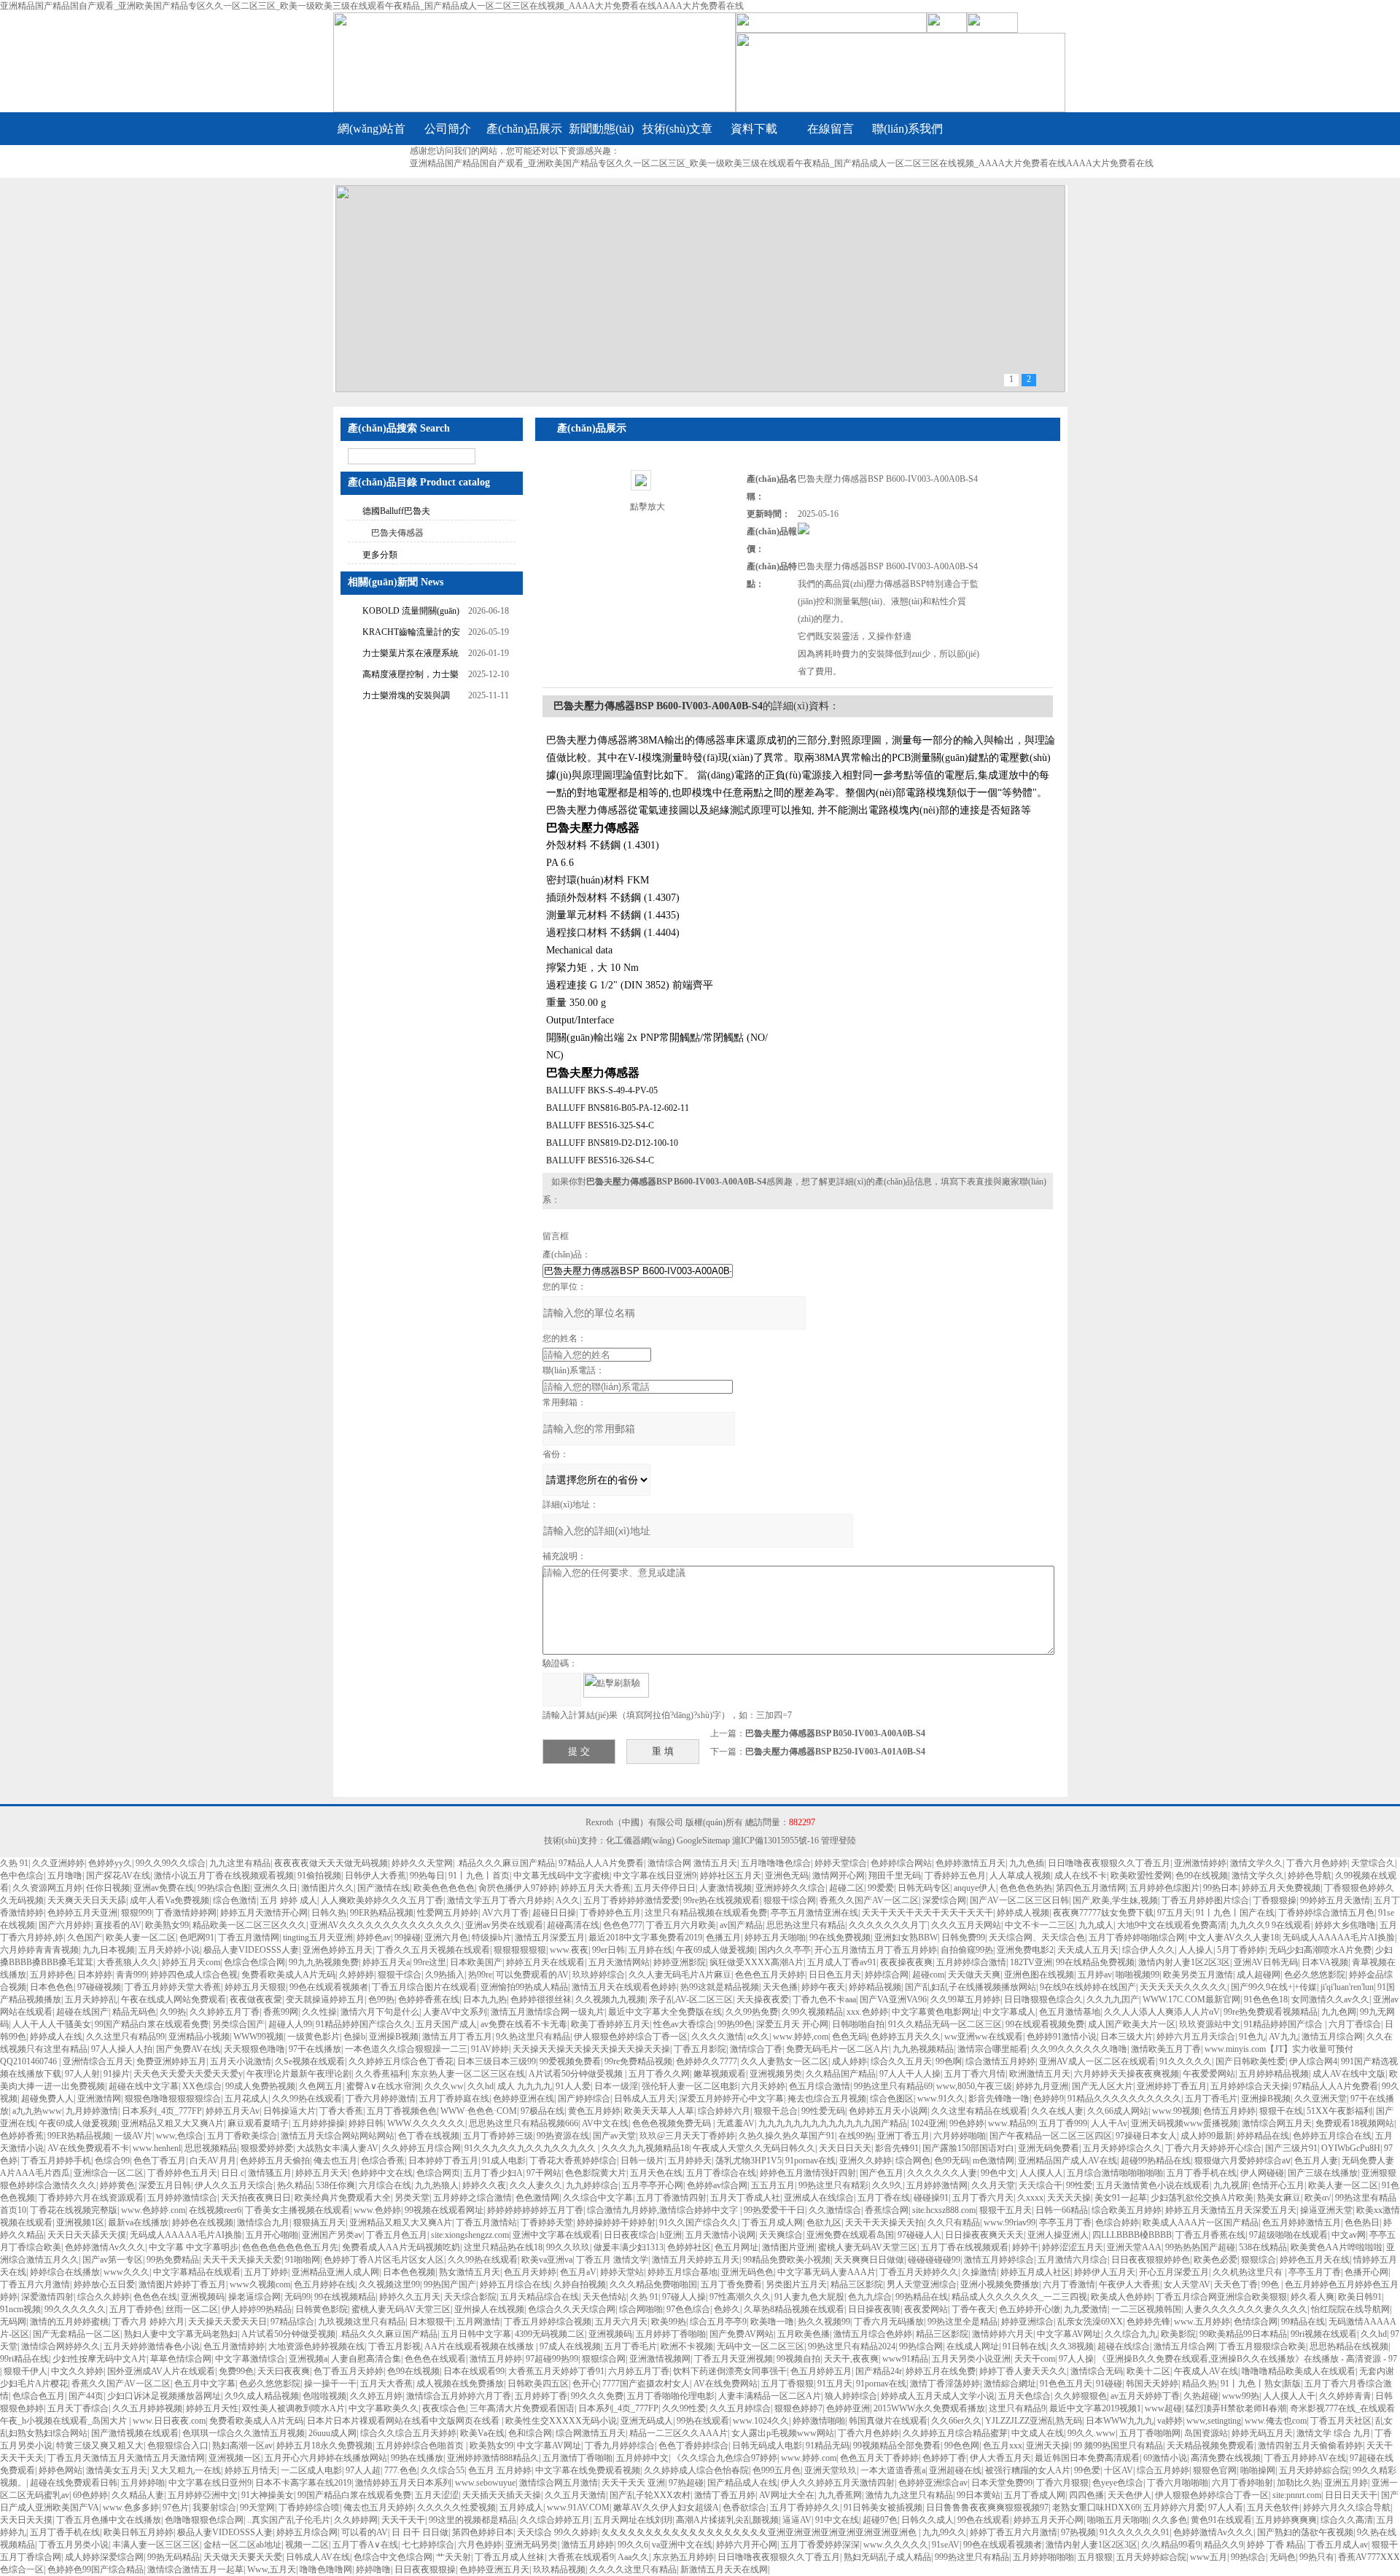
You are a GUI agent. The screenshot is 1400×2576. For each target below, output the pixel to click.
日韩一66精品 (1062, 2210)
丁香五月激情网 (249, 1937)
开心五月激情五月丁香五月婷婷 (876, 1950)
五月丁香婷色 (136, 2309)
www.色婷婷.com (153, 2210)
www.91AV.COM (578, 2507)
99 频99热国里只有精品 (1118, 2446)
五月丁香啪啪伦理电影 (671, 2396)
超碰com (928, 1975)
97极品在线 (542, 2111)
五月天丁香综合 (78, 2408)
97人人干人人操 (910, 2074)
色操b (354, 2037)
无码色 (1283, 2557)
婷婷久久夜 (484, 2185)
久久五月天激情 (575, 2495)
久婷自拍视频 (580, 2284)
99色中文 (998, 2173)
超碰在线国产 (82, 2012)
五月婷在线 (650, 1950)
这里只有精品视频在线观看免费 (706, 1913)
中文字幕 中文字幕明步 (194, 2247)
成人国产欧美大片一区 (1132, 2024)
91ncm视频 (20, 2309)
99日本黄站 (979, 2495)
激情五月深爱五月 (550, 1937)
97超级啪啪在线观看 (1288, 2235)
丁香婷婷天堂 (547, 2222)
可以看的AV (365, 2532)
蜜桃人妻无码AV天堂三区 (868, 2247)
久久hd (481, 2086)
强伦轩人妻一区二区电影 (690, 2086)
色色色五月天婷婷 (770, 1975)
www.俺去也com (1276, 2421)
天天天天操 (1069, 2198)
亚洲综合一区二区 (109, 2173)
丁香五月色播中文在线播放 (109, 2520)
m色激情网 (993, 2161)
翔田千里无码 (895, 1876)
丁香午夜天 (973, 2309)
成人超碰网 (1259, 1975)
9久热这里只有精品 (533, 2037)
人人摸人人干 (1289, 2396)
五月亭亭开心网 (653, 2185)
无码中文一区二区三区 (761, 2346)
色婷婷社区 (689, 2247)
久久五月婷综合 (740, 2408)
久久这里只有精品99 (125, 2037)
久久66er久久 (956, 2421)
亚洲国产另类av (332, 2235)
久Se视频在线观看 (310, 2061)
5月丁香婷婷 (1241, 1950)
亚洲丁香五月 (903, 2136)
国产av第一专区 (113, 2260)
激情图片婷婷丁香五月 (182, 2284)
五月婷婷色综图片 (1164, 1888)
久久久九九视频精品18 (645, 2148)
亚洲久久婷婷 (866, 2161)
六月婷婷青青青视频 (39, 1950)
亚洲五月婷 (1346, 2483)
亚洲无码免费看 (1049, 2148)
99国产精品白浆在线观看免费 (152, 2024)
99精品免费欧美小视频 (787, 2260)
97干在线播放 (315, 2049)
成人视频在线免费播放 (460, 2384)
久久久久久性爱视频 (456, 2507)
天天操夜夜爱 (763, 1999)
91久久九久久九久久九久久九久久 (531, 2148)
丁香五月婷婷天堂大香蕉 (173, 1987)
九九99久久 (944, 2532)
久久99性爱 (684, 2408)
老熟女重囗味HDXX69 (1096, 2507)
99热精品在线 (922, 2297)
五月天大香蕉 (386, 2384)
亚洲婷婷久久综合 (790, 1888)
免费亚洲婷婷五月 (171, 2061)
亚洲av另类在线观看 (504, 1925)
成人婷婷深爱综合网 (104, 2557)
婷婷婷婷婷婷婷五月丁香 (535, 2210)
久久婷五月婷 (376, 2396)
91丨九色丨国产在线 (1235, 1913)
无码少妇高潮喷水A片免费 (1320, 1950)
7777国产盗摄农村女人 (646, 2384)
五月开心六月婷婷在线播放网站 (326, 2458)
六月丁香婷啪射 (1242, 2483)
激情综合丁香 (756, 2049)
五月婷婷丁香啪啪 (671, 2334)
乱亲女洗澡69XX (1090, 2322)
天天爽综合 (781, 2235)
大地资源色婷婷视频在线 (316, 2346)
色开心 (586, 2384)
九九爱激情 (1086, 2309)
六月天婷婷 (763, 2086)
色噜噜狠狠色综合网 (204, 2520)
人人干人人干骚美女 (52, 2024)
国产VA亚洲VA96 (893, 1999)
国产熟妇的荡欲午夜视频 (1305, 2532)
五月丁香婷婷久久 (805, 2507)
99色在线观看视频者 (329, 1987)
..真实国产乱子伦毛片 (289, 2520)
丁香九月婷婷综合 (620, 2446)
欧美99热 (669, 2322)
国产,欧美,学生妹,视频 (1115, 1900)
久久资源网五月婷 (47, 1888)
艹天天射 (454, 2557)
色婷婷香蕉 (22, 2136)
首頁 (579, 450)
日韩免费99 (963, 1937)
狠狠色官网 (1215, 2470)
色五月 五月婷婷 (500, 2470)
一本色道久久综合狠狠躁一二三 (406, 2049)
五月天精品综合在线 (540, 2297)
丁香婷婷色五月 (610, 1913)
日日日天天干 (1351, 2495)
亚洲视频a (308, 2359)
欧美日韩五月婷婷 (139, 2532)
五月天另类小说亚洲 (971, 2359)
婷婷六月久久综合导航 (1347, 2507)
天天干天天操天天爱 (242, 2260)
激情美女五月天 (117, 2470)
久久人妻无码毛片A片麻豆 (680, 1975)
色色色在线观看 (435, 2359)
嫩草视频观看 (720, 2074)
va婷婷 (1170, 2421)
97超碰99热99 (552, 2359)
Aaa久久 (633, 2557)
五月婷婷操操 (319, 2123)
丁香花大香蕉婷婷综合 (573, 2161)
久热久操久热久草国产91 (787, 2136)
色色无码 (849, 2037)
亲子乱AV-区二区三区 (691, 1999)
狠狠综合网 (604, 2359)
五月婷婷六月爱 (1174, 2507)
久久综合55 (443, 2470)
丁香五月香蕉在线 (1210, 2235)
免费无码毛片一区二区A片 (837, 2049)
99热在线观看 (703, 2421)
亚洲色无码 (787, 1876)
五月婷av (1095, 1975)
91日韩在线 (1024, 2346)
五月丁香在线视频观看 (965, 2247)
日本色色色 (52, 1987)
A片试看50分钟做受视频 (577, 2074)
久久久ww (444, 2086)
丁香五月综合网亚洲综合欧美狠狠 (1221, 2297)
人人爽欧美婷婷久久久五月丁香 (382, 1900)
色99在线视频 (1202, 1876)
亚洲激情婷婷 (1200, 1863)
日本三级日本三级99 (497, 2061)
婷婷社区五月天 (731, 1876)
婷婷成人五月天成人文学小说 (938, 2396)
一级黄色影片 (314, 2037)
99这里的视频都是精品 (472, 2520)
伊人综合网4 (1313, 2061)
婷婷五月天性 (212, 2408)
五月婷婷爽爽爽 (1286, 2520)
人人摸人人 (1041, 2173)
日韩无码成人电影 (767, 2446)
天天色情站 (604, 2297)
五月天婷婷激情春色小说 (152, 2346)
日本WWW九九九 (1120, 2421)
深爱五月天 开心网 (792, 2024)
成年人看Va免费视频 (170, 1900)
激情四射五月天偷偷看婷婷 (1310, 2446)
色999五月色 (777, 2470)
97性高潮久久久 (740, 2297)
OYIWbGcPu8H (1351, 2148)
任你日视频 (108, 1888)
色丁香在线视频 (429, 2136)
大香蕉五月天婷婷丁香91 (556, 2371)
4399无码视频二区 (550, 2334)
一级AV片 (133, 2136)
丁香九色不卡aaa (824, 1999)
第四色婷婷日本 (483, 2532)
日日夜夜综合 (630, 2235)
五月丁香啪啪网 (1150, 2433)
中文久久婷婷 (77, 2371)
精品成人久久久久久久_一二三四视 (1019, 2297)
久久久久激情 (717, 2037)
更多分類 (380, 555)
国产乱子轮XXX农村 (650, 2495)
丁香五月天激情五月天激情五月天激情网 (126, 2458)
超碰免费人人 (47, 2099)
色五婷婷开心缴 (1030, 2309)
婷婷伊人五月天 (1105, 2272)
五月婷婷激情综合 (182, 2198)
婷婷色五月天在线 (1315, 2260)
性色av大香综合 (684, 2024)
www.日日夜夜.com (169, 2421)
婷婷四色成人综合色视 (194, 1975)
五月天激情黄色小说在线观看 (1153, 2185)
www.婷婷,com (801, 2037)
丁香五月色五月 (397, 2235)
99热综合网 (921, 2346)
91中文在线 (837, 2520)
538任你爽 (335, 2185)
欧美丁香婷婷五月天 (610, 2024)
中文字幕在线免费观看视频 (588, 2470)
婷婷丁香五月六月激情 (1014, 2532)
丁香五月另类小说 (74, 2545)
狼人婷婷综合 (851, 2396)
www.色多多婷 (131, 2507)
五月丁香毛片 (1211, 2099)
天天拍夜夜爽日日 (256, 2198)
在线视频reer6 (215, 2210)
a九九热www (37, 2111)
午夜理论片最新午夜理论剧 (299, 2074)
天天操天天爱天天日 (227, 2322)
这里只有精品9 (1017, 2408)
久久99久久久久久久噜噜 (1079, 2049)
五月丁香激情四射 (672, 2198)
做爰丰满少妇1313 (629, 2247)
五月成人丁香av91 (842, 1962)
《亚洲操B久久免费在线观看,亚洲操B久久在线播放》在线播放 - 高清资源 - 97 (1247, 2359)
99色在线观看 (984, 2520)
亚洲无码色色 (747, 2272)
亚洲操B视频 (394, 2037)
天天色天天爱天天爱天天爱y (188, 2074)
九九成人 (1096, 1925)
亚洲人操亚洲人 (1058, 2235)
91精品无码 (828, 2446)
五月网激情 (478, 2322)
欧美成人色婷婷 (1121, 2297)
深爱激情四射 (47, 2297)
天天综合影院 (470, 2297)
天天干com (1035, 2359)
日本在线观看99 (474, 2371)
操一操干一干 (330, 2384)
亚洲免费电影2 (1025, 1950)
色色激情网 (537, 2198)
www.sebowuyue (485, 2483)
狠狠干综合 (400, 1975)
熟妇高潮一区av (242, 2446)
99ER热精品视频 (382, 1913)
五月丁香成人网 (1035, 2495)
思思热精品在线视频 (1349, 2346)
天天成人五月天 (1088, 1950)
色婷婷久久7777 (707, 2061)
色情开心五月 (1278, 2185)
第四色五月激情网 (1091, 1888)
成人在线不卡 (1081, 1876)
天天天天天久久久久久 (1183, 1987)
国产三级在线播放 (1323, 2173)
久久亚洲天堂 (1321, 2099)
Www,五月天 (272, 2569)
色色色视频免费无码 (673, 2123)
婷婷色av (374, 1937)
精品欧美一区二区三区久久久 (249, 1925)
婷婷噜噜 (373, 2569)
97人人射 (82, 2074)
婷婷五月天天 (322, 2173)
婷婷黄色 (117, 2185)
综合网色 (913, 2161)
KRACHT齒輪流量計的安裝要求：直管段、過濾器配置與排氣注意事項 (411, 634)
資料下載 (754, 129)
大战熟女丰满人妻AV (338, 2148)
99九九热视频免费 (324, 1962)
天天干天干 (403, 2520)
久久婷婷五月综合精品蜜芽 (955, 2433)
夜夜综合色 (444, 2408)
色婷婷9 (1049, 2099)
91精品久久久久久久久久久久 (1124, 2099)
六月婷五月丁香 (639, 2371)
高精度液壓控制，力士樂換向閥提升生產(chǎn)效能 (413, 676)
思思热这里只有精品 (806, 1925)
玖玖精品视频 (559, 2569)
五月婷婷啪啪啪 (1043, 2557)
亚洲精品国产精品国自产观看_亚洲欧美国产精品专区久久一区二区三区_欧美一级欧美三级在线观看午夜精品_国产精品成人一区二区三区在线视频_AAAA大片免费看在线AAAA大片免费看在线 (372, 6)
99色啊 (949, 2061)
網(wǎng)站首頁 (372, 145)
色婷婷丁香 (944, 2458)
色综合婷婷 (1117, 2222)
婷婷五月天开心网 (1049, 2520)
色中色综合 (22, 1876)
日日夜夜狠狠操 (425, 2569)
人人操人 (1196, 1950)
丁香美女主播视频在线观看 (297, 2210)
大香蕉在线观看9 (581, 2557)
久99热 (173, 2012)
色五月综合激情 (820, 2086)
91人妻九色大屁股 (809, 2297)
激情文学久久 (1256, 1863)
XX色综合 (202, 2086)
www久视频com (260, 2284)
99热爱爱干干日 (774, 2210)
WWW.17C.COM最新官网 (1191, 1999)
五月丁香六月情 (975, 2074)
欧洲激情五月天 (1040, 2074)
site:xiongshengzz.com (470, 2235)
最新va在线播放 (138, 2222)
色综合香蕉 (383, 2161)
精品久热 (1199, 2384)
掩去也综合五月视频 (827, 2099)
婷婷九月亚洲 (1042, 2086)
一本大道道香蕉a (893, 2470)
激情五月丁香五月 (457, 2037)
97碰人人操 (684, 2297)
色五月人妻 (1316, 2161)
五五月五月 (773, 2185)
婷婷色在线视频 (203, 2222)
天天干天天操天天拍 (884, 2222)
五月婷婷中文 (642, 2458)
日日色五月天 (835, 1975)
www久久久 (127, 2272)
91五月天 (835, 2384)
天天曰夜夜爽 (284, 2371)
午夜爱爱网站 (1209, 2074)
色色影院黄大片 (596, 2173)
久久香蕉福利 (381, 2074)
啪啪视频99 (1137, 1975)
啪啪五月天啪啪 (1118, 2520)
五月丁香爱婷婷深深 (820, 2545)
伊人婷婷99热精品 (257, 2309)
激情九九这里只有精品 (909, 2495)
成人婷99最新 (1207, 2136)
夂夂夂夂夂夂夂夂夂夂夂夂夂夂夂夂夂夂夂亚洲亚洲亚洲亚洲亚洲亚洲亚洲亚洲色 (760, 2532)
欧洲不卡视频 (687, 2346)
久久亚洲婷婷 (58, 1863)
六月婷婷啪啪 (960, 2136)
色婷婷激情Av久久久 (105, 2247)
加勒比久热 (1299, 2483)
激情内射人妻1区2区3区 (1184, 1962)
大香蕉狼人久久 (128, 1962)
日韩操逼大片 (289, 2111)
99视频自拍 (798, 2359)
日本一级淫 (616, 2086)
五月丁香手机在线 (1202, 2173)
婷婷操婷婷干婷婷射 (616, 2222)
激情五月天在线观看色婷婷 (624, 1987)
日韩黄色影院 (322, 2309)
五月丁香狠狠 (787, 2384)
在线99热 (856, 2136)
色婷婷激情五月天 (971, 1863)
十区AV (1119, 2470)
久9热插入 (445, 1975)
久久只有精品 (954, 2222)
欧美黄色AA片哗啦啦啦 (1337, 2247)
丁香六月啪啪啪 (1178, 2483)
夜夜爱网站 (926, 2309)
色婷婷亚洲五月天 (494, 2569)
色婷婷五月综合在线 (1332, 2136)
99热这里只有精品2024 (852, 2346)
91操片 (117, 2074)
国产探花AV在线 (118, 1876)
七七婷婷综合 (428, 2545)
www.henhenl (157, 2148)
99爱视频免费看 (570, 2061)
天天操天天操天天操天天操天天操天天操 (591, 2049)
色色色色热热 (1026, 1888)
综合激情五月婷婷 (1000, 2061)
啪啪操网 (1258, 2470)
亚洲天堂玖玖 (831, 2470)
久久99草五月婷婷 (965, 1999)
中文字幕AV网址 (1069, 2334)
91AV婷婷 (490, 2049)
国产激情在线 (384, 1888)
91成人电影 (504, 2161)
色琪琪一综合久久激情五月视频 (244, 2433)
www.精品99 (1012, 2123)
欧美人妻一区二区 (141, 1937)
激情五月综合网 (1332, 2037)
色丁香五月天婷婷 (349, 2371)
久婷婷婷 (357, 1975)
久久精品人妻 (138, 2495)
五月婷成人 (521, 2507)
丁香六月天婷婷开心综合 (1213, 2148)
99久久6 (633, 2545)
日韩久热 (329, 1913)
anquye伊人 (975, 1888)
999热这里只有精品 (972, 2557)
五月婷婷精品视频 (1274, 2074)
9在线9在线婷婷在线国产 (1088, 1987)
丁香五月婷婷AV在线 (1305, 2458)
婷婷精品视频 (875, 1987)
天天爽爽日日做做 (869, 2260)
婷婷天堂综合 (841, 1863)
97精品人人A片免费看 (601, 1863)
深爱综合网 (944, 1900)
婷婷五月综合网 (307, 2532)
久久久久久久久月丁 (888, 1925)
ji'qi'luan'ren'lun (1347, 1987)
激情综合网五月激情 (559, 2483)
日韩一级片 (642, 2161)
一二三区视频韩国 (1146, 2309)
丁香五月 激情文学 (612, 2260)
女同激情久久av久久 (1330, 1999)
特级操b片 (491, 1937)
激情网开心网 (839, 1876)
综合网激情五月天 (591, 2433)
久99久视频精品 (812, 2012)
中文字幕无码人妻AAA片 (827, 2272)
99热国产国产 (450, 2284)
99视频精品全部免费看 (897, 2446)
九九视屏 (1231, 2185)
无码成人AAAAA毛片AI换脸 (1339, 1937)
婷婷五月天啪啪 (775, 1937)
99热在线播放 (417, 2458)
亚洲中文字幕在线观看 (556, 2235)
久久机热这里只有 (1249, 2272)
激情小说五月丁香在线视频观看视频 (224, 1876)
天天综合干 (1041, 2185)
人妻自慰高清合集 (366, 2359)
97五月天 (1175, 1913)
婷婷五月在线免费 (941, 2371)
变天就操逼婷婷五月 (325, 1999)
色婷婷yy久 (110, 1863)
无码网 (13, 2322)
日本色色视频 (409, 2272)
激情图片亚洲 (788, 2247)
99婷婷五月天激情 (1335, 1900)
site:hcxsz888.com (944, 2210)
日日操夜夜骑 (874, 2309)
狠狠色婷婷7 (798, 2408)
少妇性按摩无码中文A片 (100, 2359)
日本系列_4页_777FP (162, 2111)
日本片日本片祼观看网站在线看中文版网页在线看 (404, 2421)
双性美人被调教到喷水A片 (293, 2408)
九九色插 (1027, 1863)
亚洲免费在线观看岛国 (850, 2235)
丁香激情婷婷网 (186, 1913)
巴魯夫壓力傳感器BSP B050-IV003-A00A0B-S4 (835, 1733)
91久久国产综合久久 (699, 2222)
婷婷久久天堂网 (422, 1863)
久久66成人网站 (1118, 2111)
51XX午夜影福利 (1339, 2111)
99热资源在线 (563, 2136)
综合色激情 (235, 1900)
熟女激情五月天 (470, 2272)
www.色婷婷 (377, 2210)
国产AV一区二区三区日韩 (1019, 1900)
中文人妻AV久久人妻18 (1234, 1937)
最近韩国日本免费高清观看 (1087, 2458)
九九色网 (1339, 2012)
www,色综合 (180, 2136)
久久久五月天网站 (966, 1925)
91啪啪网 (303, 2260)
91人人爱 (573, 2086)
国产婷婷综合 (584, 2099)
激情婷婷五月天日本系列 (403, 2483)
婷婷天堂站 (622, 2272)
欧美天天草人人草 (659, 2111)
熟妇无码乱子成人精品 (887, 2557)
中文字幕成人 (1009, 2012)
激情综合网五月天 (1277, 2123)
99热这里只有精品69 (893, 2086)
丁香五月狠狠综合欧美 (1262, 2346)
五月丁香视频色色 (402, 2111)
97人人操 (1076, 2359)
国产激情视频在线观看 (135, 2433)
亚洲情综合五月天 (98, 2061)
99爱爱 (881, 1888)
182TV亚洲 (1031, 1962)
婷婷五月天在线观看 (545, 1962)
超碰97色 (880, 2520)
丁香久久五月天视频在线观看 (433, 1950)
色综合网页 (438, 2173)
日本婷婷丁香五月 (443, 2161)
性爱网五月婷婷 (448, 1913)
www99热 (1241, 2396)
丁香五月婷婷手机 (56, 2161)
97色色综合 (688, 2309)
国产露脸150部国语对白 (968, 2148)
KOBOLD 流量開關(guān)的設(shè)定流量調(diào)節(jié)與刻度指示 (412, 613)
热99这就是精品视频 (720, 1987)
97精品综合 (292, 2322)
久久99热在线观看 (307, 2099)
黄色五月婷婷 (594, 2111)
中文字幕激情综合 (250, 2359)
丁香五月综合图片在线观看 (424, 1987)
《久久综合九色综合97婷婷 (725, 2458)
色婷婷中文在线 (382, 2173)
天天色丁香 (1236, 2284)
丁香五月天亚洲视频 (734, 2359)
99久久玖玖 (568, 2247)
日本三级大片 (1127, 2037)
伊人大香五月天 (1000, 2458)
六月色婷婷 (480, 2545)
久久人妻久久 (536, 2185)
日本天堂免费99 (1002, 2483)
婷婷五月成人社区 (1035, 2272)
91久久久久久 (1186, 2061)
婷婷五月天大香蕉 (596, 1888)
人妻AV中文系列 (455, 2012)
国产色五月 (882, 2173)
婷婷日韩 (366, 2123)
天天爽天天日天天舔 (87, 1900)
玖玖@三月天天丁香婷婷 (687, 2136)
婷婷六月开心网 (747, 2545)
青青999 (131, 1975)
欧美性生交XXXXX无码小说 (561, 2421)
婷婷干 (1025, 2247)
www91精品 (905, 2359)
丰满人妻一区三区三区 (156, 2545)
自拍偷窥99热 (967, 1950)
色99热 (381, 1999)
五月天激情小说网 (720, 2235)
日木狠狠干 (431, 2322)
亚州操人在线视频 (489, 2309)
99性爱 (1079, 2185)
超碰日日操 (554, 1913)
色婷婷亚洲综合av (933, 2483)
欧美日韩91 (1360, 2297)
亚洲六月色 (446, 1937)
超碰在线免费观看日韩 (74, 2483)
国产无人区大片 (1102, 2086)
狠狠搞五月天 (319, 2222)
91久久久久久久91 (1135, 2532)
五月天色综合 (1024, 2396)
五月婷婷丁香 (541, 2396)
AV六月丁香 (505, 1913)
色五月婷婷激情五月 (1302, 2222)
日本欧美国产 (476, 1962)
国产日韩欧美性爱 (1251, 2061)
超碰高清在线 (573, 1925)
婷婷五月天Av (233, 2111)
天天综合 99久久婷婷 (557, 2532)
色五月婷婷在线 (324, 2284)
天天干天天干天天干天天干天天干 (927, 1913)
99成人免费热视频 (260, 2086)
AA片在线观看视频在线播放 (480, 2346)
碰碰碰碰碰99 (934, 2260)
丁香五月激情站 (486, 2222)
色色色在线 (155, 2297)
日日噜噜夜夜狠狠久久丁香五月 (1109, 1863)
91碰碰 (1109, 2384)
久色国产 (85, 1937)
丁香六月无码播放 (889, 2322)
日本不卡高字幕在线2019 (303, 2483)
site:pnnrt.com (1297, 2495)
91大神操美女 (268, 2495)
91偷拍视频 (319, 1876)
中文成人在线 (1038, 2433)
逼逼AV (797, 2520)
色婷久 (727, 2309)
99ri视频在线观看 (1324, 2334)
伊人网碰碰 (1262, 2173)
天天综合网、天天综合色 (1037, 1937)
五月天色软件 (1273, 2507)
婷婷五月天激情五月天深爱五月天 (1231, 2210)
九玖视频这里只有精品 (362, 2322)
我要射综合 (214, 2507)
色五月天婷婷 (530, 2272)
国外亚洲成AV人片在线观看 (161, 2371)
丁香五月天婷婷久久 (919, 2272)
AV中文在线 (605, 2123)
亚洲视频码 (203, 2297)
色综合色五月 (39, 2396)
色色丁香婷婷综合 (693, 2446)
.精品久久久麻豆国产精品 (506, 1863)
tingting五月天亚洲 (318, 1937)
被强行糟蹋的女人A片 (1028, 2470)
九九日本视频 (109, 1950)
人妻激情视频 (726, 1888)
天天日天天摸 (26, 2520)
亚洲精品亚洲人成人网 (335, 2272)
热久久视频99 (824, 2322)
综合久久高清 (1347, 2520)
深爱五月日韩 (165, 2185)
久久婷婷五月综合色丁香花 (401, 2061)
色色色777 (623, 1925)
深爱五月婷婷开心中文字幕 (731, 2099)
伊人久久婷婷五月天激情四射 (838, 2483)
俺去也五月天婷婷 (378, 2507)
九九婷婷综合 (592, 2185)
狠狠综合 (1259, 2260)
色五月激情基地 (1070, 2012)
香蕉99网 (281, 2012)
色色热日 (1362, 2222)
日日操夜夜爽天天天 (984, 2235)
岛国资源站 (1206, 2433)
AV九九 (1283, 2037)
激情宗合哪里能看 (992, 2049)
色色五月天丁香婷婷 (879, 2458)
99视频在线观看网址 (444, 2210)
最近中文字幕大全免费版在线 (665, 2012)
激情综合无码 (1097, 2371)
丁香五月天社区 (1341, 2421)
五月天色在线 (656, 2173)
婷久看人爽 (1312, 2297)
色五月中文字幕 (205, 2384)
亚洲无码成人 (647, 2421)
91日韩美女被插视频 (883, 2507)
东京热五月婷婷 (683, 2557)
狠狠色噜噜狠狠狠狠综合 (173, 2099)
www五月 (1209, 2557)
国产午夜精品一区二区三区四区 (1051, 2136)
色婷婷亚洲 (848, 2408)
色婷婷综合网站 (901, 1863)
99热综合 (1248, 2557)
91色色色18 (1266, 1999)
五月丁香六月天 (983, 2198)
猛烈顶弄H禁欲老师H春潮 (1236, 2408)
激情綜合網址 (1010, 2384)
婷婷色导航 (1310, 1876)
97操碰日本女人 (1146, 2136)
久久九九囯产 (1113, 1999)
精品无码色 (134, 2012)
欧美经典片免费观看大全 (343, 2198)
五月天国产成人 (446, 2024)
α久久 (758, 2037)
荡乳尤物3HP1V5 (748, 2161)
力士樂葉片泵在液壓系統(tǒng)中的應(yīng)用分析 (411, 655)
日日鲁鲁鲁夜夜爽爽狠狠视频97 (987, 2507)
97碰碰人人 (919, 2235)
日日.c (233, 2173)
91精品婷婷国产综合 (1284, 2024)
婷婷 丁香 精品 (1275, 2545)
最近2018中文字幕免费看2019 (645, 1937)
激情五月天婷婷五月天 (696, 2260)
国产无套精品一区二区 (77, 2334)
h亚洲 (671, 2235)
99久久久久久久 (75, 2309)
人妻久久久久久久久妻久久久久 (1246, 2309)
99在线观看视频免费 (1045, 2024)
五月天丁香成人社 (745, 2198)
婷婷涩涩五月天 (1073, 2247)
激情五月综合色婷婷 (873, 2334)
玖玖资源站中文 (1210, 2024)
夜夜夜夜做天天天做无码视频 (331, 1863)
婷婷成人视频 (1023, 1913)
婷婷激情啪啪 (819, 2421)
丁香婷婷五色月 (955, 1876)
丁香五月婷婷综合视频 (548, 2322)
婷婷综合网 (887, 1975)
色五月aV (578, 2272)
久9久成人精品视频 (262, 2396)
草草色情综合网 (181, 2359)
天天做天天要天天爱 (243, 2557)
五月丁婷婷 (266, 2272)
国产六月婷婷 (65, 1925)
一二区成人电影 (311, 2470)
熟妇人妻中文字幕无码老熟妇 (181, 2334)
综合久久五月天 (901, 2061)
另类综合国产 (238, 2024)
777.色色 (401, 2470)
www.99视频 (1176, 2111)
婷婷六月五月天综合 (1196, 2037)
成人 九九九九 (525, 2086)
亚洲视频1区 (80, 2222)
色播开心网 (1366, 2272)
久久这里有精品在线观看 (979, 2111)
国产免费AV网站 (742, 2334)
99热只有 (1317, 2557)
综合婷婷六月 (724, 2111)
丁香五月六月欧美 (681, 1925)
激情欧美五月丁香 (1166, 2049)
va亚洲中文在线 (682, 2545)
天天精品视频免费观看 (1210, 2446)
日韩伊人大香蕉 (376, 1876)
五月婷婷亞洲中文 (203, 2495)
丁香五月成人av (1338, 2545)
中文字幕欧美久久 (384, 2408)
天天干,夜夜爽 (851, 2359)
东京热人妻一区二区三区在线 (468, 2074)
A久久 (568, 1900)
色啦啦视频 (324, 2396)
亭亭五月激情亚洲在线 (814, 1913)
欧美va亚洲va (547, 2260)
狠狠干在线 (1281, 2111)
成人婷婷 (849, 2061)
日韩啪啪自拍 (858, 2024)
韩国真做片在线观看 (888, 2421)
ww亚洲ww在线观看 (984, 2037)
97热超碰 (686, 2483)
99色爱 (1087, 2470)
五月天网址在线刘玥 (633, 2520)
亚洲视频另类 (776, 2074)
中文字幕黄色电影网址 (936, 2012)
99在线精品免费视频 (1095, 1962)
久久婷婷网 (356, 2520)
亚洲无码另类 (532, 2545)
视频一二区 (307, 2545)
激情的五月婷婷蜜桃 (69, 2322)
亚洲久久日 (276, 1888)
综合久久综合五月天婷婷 (408, 2433)
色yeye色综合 (1118, 2483)
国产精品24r (879, 2371)
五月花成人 (246, 2099)
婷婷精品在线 (1263, 2136)
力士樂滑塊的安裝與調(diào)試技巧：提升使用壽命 (412, 697)
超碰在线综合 (1124, 2346)
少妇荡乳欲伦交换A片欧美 (1202, 2198)
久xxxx (1030, 2198)
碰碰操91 (931, 2198)
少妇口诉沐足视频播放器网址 (164, 2396)
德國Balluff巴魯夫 (396, 511)
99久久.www (1092, 2433)
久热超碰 (1201, 2396)
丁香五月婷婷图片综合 (1205, 1900)
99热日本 (1221, 1888)
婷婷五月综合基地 (682, 2272)
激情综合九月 (263, 2222)
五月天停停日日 (665, 1888)
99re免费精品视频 (638, 2061)
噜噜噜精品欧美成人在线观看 (1299, 2371)
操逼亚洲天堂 (1326, 2210)
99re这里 (430, 1962)
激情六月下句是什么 (380, 2012)
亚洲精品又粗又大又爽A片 (172, 2123)
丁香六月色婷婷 (1317, 1863)
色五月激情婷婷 (234, 2346)
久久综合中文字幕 (598, 2198)
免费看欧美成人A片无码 (288, 1975)
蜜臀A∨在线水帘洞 (384, 2086)
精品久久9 (1224, 2545)
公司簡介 (448, 129)
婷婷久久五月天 (410, 2297)
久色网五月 (321, 2086)
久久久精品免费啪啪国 (653, 2284)
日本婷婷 (95, 1975)
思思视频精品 (211, 2148)
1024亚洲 (928, 2123)
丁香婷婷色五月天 (182, 2173)
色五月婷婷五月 (821, 2371)
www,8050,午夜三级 (974, 2086)
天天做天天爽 (974, 1975)
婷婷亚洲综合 (1027, 2322)
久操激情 (979, 2272)
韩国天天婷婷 (1152, 2384)
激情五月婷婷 (496, 2359)
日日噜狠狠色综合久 (1043, 1999)
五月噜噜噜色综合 (776, 1863)
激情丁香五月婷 (725, 2495)
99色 (1271, 2284)
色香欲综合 (744, 2507)
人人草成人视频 (1020, 1876)
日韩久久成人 (927, 2520)
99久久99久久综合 (171, 1863)
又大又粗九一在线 (186, 2470)
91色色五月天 (1066, 2384)
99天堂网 (257, 2507)
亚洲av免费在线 (164, 1888)
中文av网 (1349, 2235)
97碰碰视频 (99, 1987)
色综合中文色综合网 (393, 2557)
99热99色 (735, 2024)
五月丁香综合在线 (721, 2173)
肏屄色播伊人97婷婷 (518, 1888)
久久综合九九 (1131, 2334)
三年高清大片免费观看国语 (522, 2408)
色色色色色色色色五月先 (290, 2247)
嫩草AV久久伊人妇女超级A (666, 2507)
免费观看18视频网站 (1355, 2123)
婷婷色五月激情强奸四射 (808, 2173)
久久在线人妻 (1057, 2111)
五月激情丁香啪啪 (577, 2458)
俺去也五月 (335, 2161)
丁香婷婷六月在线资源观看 (91, 2198)
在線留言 (831, 129)
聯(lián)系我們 (907, 129)
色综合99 (112, 2161)
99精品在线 (1303, 2322)
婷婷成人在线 (56, 2037)
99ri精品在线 (24, 2359)
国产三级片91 (1291, 2148)
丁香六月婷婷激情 (381, 2099)
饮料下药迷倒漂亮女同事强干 (730, 2371)
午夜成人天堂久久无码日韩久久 (754, 2148)
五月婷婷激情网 (937, 2185)
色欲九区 (824, 2222)
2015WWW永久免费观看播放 (929, 2408)
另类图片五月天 (796, 2284)
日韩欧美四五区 (538, 2384)
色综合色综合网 (254, 1962)
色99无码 (952, 2161)
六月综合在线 (385, 2185)
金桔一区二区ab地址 (242, 2545)
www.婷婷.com (809, 2458)
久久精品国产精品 (841, 2074)
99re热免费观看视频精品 (1271, 2012)
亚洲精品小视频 (199, 2037)
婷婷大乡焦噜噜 (1345, 1925)
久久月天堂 (993, 2185)
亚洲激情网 (99, 2099)
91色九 (1252, 2037)
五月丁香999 (1063, 2123)
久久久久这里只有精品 (633, 2569)
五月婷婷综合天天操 (1250, 2086)
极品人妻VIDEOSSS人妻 (251, 1950)
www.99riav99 (1010, 2222)
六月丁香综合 (1355, 2024)
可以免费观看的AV (532, 1975)
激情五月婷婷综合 (999, 2260)
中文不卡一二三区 (1040, 1925)
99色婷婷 (967, 2123)
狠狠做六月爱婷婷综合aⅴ (1242, 2161)
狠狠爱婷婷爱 (267, 2148)
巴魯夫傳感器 (397, 533)
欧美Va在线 (482, 2433)
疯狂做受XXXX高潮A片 (757, 1962)
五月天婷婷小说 (169, 1950)
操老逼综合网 (254, 2297)
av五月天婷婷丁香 (1145, 2396)
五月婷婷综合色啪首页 (421, 2446)
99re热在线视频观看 (722, 1900)
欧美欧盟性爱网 (1141, 1876)
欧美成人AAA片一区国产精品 (1201, 2222)
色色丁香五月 (160, 2161)
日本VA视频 (1325, 1962)
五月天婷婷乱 (91, 1999)
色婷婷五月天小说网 (888, 2111)
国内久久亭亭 (785, 1950)
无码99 (297, 2297)
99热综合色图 (224, 1888)
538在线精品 (1263, 2247)
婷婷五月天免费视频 (1281, 1888)
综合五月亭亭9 (718, 2322)
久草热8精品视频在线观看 (794, 2309)
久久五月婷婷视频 (147, 2408)
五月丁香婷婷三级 (498, 2136)
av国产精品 (741, 1925)
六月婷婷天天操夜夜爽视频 (1127, 2074)
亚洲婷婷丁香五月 (1172, 2086)
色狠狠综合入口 (178, 2446)
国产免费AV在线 (188, 2049)
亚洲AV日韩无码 (1266, 1962)
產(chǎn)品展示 (524, 129)
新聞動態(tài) (601, 129)
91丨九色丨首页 (479, 1876)
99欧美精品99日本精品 (1243, 2334)
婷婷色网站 (61, 2470)
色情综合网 (1256, 2322)
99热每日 (427, 1876)
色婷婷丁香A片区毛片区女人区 (384, 2260)
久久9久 (887, 2185)
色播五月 (723, 1937)
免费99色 (236, 2371)
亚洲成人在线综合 (819, 2198)
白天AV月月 (213, 2161)
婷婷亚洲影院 (680, 1962)
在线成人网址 (973, 2346)
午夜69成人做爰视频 (715, 1950)
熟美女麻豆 (1279, 2198)
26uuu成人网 (332, 2433)
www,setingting (1214, 2421)
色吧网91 (197, 1937)
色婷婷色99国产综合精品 (96, 2569)
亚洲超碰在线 (955, 2470)
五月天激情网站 (619, 1962)
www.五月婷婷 (1202, 2322)
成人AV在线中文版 (1349, 2074)
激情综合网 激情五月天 (692, 1863)
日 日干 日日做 (420, 2532)
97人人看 (1226, 2507)
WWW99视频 (258, 2037)
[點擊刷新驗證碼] (616, 1685)
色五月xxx (1003, 2446)
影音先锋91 (897, 2148)
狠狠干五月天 (1006, 2210)
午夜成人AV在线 (1206, 2371)
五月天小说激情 (241, 2061)
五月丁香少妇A (493, 2173)
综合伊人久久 (1148, 1950)
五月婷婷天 (690, 2161)
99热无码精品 (174, 2557)
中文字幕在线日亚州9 (210, 2483)
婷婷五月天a (386, 1962)
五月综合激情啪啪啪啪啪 (1115, 2173)
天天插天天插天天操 (502, 2495)
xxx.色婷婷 (867, 2012)
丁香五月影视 (394, 2346)
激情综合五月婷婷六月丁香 (459, 2396)
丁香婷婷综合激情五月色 (1326, 1913)
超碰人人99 (290, 2024)
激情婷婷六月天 (1003, 2334)
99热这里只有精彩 (833, 2185)
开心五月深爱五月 (1174, 2272)
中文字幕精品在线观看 (197, 2272)
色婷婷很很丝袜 (541, 1999)
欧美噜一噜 (772, 2322)
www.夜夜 (569, 1950)
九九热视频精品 (923, 2049)
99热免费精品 (173, 2260)
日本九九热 (485, 1999)
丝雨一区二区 (192, 2309)
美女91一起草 (1121, 2198)
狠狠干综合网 (790, 1900)
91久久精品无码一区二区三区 (945, 2024)
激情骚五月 (270, 2173)
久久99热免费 (752, 2012)
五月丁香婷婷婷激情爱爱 (631, 1900)
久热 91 (14, 1863)
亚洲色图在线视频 (1039, 1975)
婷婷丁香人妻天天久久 (1023, 2371)
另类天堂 (412, 2198)
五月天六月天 (621, 2322)
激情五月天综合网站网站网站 (338, 2136)
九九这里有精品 (240, 1863)
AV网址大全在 (787, 2495)
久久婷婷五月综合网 (421, 2148)
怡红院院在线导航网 (1350, 2309)
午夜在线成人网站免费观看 (174, 1999)
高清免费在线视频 (1226, 2458)
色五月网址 (736, 2247)
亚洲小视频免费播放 (1000, 2284)
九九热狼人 (437, 2185)
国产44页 (86, 2396)
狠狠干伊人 (26, 2371)
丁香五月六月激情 (35, 2284)
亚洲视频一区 (235, 2458)
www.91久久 (941, 2099)
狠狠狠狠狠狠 (520, 1950)
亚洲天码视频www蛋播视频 (1185, 2123)
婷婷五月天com (191, 1962)
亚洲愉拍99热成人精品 (524, 1987)
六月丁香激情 (1069, 2284)
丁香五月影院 (700, 2049)
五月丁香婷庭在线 (454, 2099)
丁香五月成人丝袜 (510, 2557)
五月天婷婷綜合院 (1314, 2470)
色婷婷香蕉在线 (429, 1999)
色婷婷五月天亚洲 (82, 1913)
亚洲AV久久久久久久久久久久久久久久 (386, 1925)
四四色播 (1086, 2495)
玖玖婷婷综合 (599, 1975)
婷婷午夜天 (823, 1987)
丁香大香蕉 (341, 2111)
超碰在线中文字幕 (144, 2086)
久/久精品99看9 (1171, 2545)
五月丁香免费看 (731, 2284)
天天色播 (780, 1987)
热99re (480, 1975)
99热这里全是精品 (962, 2322)
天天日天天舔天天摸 (87, 2235)
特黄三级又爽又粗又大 (100, 2446)
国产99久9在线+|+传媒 (1274, 1987)
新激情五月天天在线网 (724, 2569)
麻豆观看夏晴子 (258, 2123)
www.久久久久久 (896, 2545)
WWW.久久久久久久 (426, 2123)
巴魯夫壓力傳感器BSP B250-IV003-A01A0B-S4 (835, 1752)
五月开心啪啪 (272, 2235)
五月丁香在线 (884, 2198)
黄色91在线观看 (1221, 2520)
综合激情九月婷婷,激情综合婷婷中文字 (664, 2210)
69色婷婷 (90, 2495)
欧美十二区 (1148, 2371)
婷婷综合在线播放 (65, 2272)
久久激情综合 (835, 2210)
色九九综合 (870, 2297)
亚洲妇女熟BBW (906, 1937)
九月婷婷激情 (92, 2111)
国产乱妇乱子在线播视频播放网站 (971, 1987)
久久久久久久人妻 (942, 2173)
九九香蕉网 (840, 2495)
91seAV (946, 2545)
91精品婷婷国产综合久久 (364, 2024)
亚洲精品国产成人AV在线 (1067, 2161)
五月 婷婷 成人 (289, 1900)
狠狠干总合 (776, 2111)
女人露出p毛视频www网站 (783, 2433)
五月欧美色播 (804, 2334)
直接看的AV (118, 1925)
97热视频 (1078, 2532)
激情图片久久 (327, 1888)
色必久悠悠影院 (1315, 1975)
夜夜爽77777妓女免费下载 (1103, 1913)
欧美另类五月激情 (1198, 1975)
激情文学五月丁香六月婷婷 (499, 1900)
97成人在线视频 (570, 2346)
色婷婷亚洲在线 (524, 2099)
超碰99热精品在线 (1156, 2161)
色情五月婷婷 (1229, 2111)
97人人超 (363, 2470)
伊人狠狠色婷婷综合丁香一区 (631, 2037)
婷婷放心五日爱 (104, 2284)
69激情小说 (1165, 2458)
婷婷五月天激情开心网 (264, 1913)
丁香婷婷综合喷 (309, 2507)
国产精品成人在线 (742, 2483)
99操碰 (408, 1937)
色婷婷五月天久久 (906, 2037)
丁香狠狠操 (1275, 1900)
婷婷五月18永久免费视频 (324, 2446)
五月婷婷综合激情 (971, 1962)
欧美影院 (1178, 2334)
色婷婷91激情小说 (1062, 2037)
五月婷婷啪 (143, 2483)
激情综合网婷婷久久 (61, 2346)
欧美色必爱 (1216, 2260)
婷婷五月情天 (251, 2470)
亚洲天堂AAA (1134, 2247)
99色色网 (962, 2446)
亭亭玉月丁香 (1065, 2222)
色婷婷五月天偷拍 (275, 2161)
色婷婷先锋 (1148, 2322)
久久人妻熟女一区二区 (785, 2061)
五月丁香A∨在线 (365, 2545)
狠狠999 (136, 1913)
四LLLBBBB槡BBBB (1132, 2235)
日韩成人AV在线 (318, 2557)
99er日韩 (608, 1950)
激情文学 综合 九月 (1334, 2433)
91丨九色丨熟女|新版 (1261, 2384)
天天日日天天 (845, 2148)
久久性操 (319, 2012)
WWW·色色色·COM (479, 2111)
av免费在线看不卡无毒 (524, 2024)
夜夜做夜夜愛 (256, 1999)
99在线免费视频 (840, 1937)
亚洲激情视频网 (660, 2359)
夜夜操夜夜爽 (906, 1962)
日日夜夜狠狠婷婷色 (1151, 2260)
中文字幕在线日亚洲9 (655, 1876)
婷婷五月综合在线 (515, 2284)
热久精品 (295, 2185)
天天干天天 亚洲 (633, 2483)
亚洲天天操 (1048, 2446)
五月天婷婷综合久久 (1122, 2148)
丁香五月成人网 (772, 2222)
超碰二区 (847, 1888)
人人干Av (1109, 2123)
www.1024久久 (761, 2421)
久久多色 (1170, 2520)
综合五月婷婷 (1163, 2470)
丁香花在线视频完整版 (74, 2210)
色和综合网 (530, 2433)
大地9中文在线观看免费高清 (1172, 1925)
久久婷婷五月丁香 (225, 2012)
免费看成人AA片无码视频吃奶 (401, 2247)
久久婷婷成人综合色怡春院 (696, 2470)
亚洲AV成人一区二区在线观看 (1097, 2061)
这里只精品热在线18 (503, 2247)
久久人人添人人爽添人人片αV (1162, 2012)
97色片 (176, 2507)
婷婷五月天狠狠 (255, 1987)
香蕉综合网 (887, 2210)
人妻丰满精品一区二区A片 (770, 2396)
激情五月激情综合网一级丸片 (548, 2012)
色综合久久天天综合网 (572, 2309)
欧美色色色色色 (444, 1888)
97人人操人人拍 (122, 2049)
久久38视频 (1072, 2346)
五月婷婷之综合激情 (472, 2198)
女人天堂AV (1187, 2284)
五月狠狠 (1095, 2557)
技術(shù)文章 (677, 129)
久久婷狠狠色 (1081, 2396)
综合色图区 (892, 2099)
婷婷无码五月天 (1262, 2433)
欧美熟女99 (167, 1925)
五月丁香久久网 (659, 2074)
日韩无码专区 (924, 1888)
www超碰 (1163, 2408)
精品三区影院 (857, 2284)
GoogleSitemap (703, 1841)
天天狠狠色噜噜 (254, 2049)
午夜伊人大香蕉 (1129, 2284)
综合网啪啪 (641, 2309)
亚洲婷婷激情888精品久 (493, 2458)
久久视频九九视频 (610, 1999)
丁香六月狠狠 (1062, 2483)
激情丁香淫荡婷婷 (945, 2384)
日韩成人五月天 (645, 2099)
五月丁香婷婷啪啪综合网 (1137, 1937)
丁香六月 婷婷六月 (148, 2322)
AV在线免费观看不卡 (88, 2148)
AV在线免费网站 (726, 2384)
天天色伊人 (1129, 2495)
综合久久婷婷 (104, 2297)
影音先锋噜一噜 (999, 2099)
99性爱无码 (823, 2111)
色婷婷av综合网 (717, 2185)
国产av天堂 (614, 2136)
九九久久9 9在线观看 (1271, 1925)
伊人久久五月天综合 (234, 2185)
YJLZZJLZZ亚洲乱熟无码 (1034, 2421)
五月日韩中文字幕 (476, 2334)
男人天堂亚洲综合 (922, 2284)
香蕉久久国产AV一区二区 (869, 1900)
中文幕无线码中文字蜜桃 (561, 1876)
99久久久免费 (597, 2396)
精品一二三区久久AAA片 (678, 2433)
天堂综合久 (1373, 1863)
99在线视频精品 (345, 2297)
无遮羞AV (736, 2123)
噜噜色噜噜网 (326, 2569)
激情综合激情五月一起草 (195, 2569)
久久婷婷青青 (1345, 2396)
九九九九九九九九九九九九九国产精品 (833, 2123)
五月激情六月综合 (1073, 2260)
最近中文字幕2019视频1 (1095, 2408)
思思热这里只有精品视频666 (524, 2123)
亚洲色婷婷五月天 (338, 1950)
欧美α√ (1318, 2198)
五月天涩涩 (437, 2495)
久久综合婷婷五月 (555, 2520)
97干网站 (544, 2173)
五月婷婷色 (52, 1975)
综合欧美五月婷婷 (1127, 2210)
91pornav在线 (810, 2161)
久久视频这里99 (389, 2284)
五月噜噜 (65, 1876)
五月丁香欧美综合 (242, 2136)
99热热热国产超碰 (1200, 2247)
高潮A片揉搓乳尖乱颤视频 (727, 2520)
